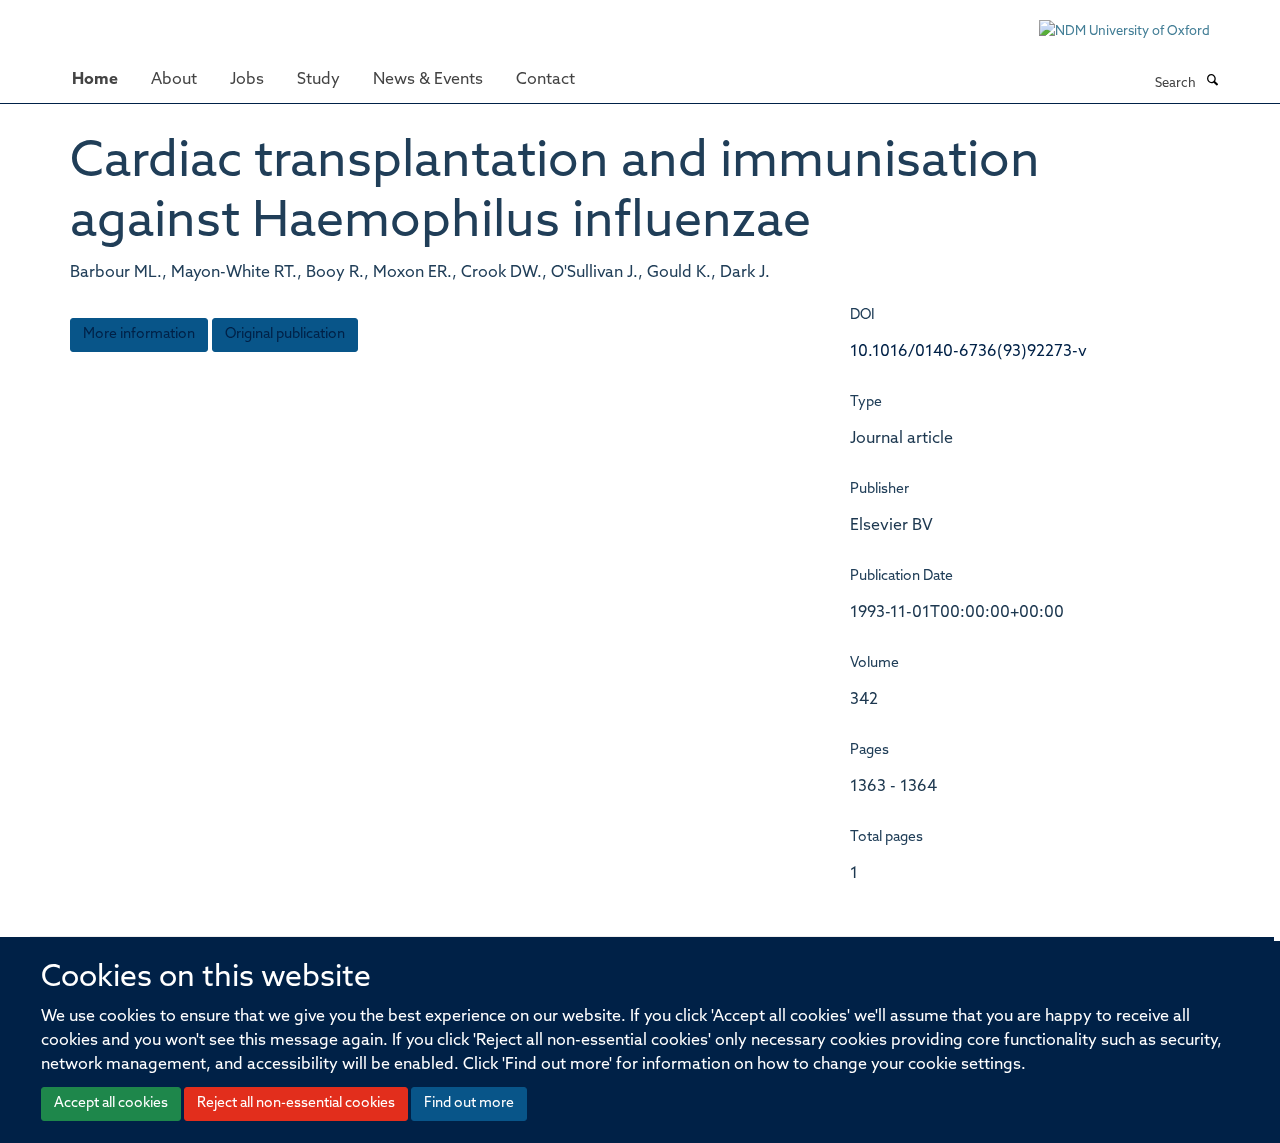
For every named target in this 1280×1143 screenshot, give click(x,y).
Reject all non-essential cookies (296, 1103)
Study (318, 80)
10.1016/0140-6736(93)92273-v (968, 352)
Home (95, 80)
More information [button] (139, 334)
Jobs (247, 80)
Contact (545, 80)
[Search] (1212, 82)
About (174, 80)
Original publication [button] (285, 334)
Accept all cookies (111, 1103)
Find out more (469, 1103)
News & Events (428, 80)
